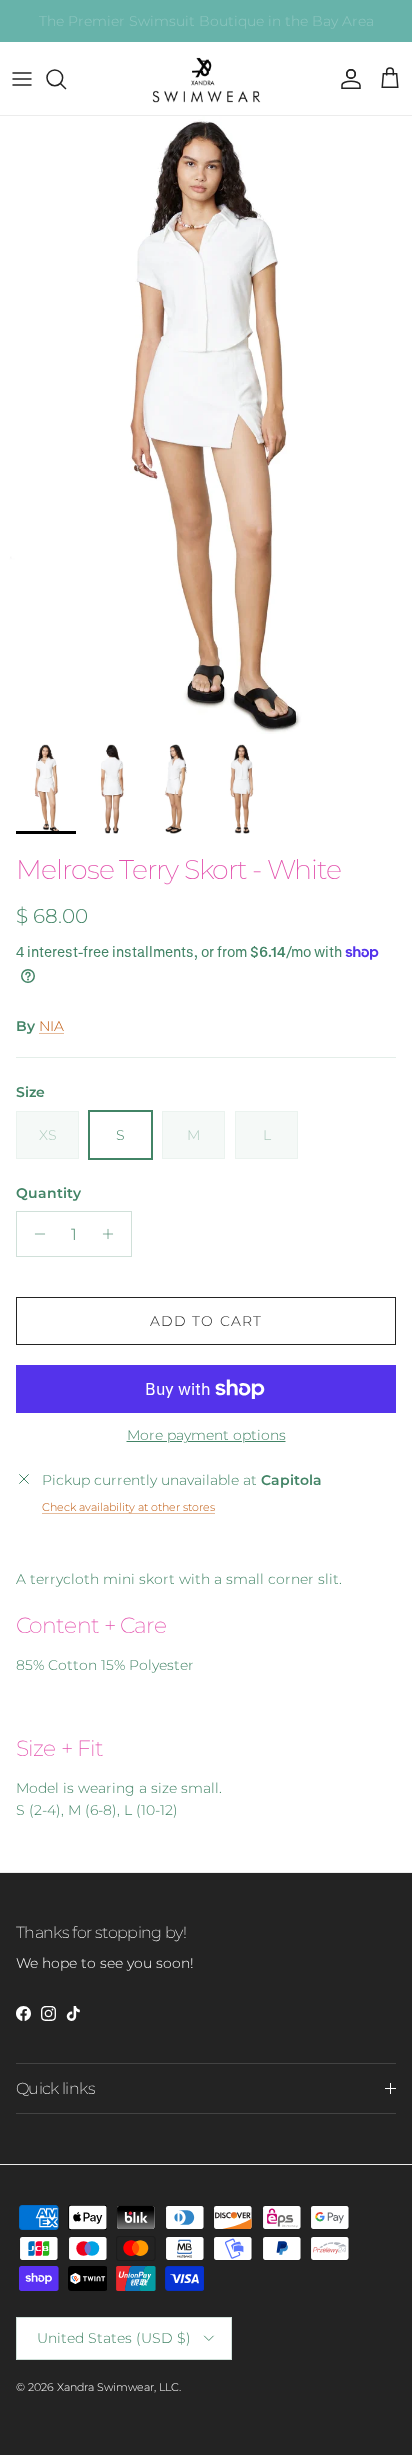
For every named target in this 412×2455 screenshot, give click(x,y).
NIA (51, 1026)
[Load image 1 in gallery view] (206, 425)
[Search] (66, 79)
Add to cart (206, 1321)
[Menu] (22, 79)
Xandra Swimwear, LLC (118, 2387)
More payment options (206, 1435)
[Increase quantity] (113, 1234)
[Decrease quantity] (34, 1234)
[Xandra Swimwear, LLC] (206, 78)
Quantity (48, 1193)
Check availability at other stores (128, 1507)
